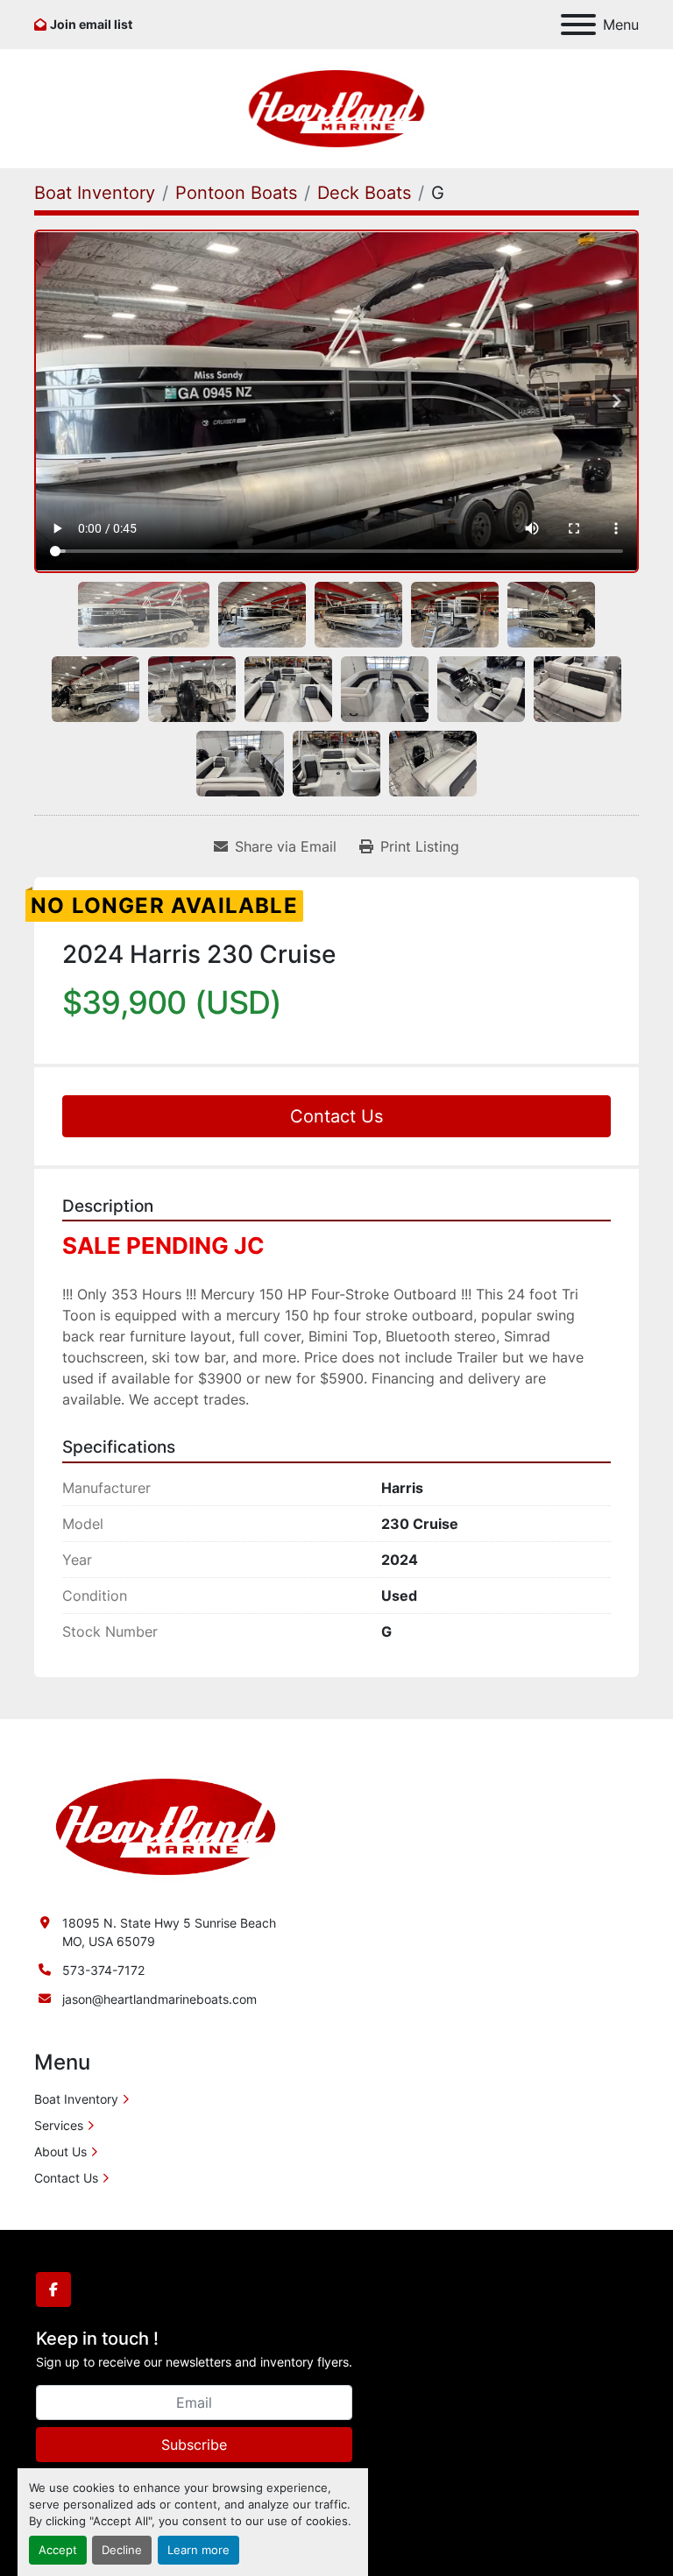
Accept (58, 2550)
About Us (60, 2151)
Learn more (198, 2550)
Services (59, 2125)
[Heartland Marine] (166, 1826)
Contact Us (336, 1116)
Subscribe (194, 2445)
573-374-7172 (103, 1970)
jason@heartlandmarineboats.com (159, 1999)
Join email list (91, 24)
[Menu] (578, 25)
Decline (122, 2550)
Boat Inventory (76, 2099)
